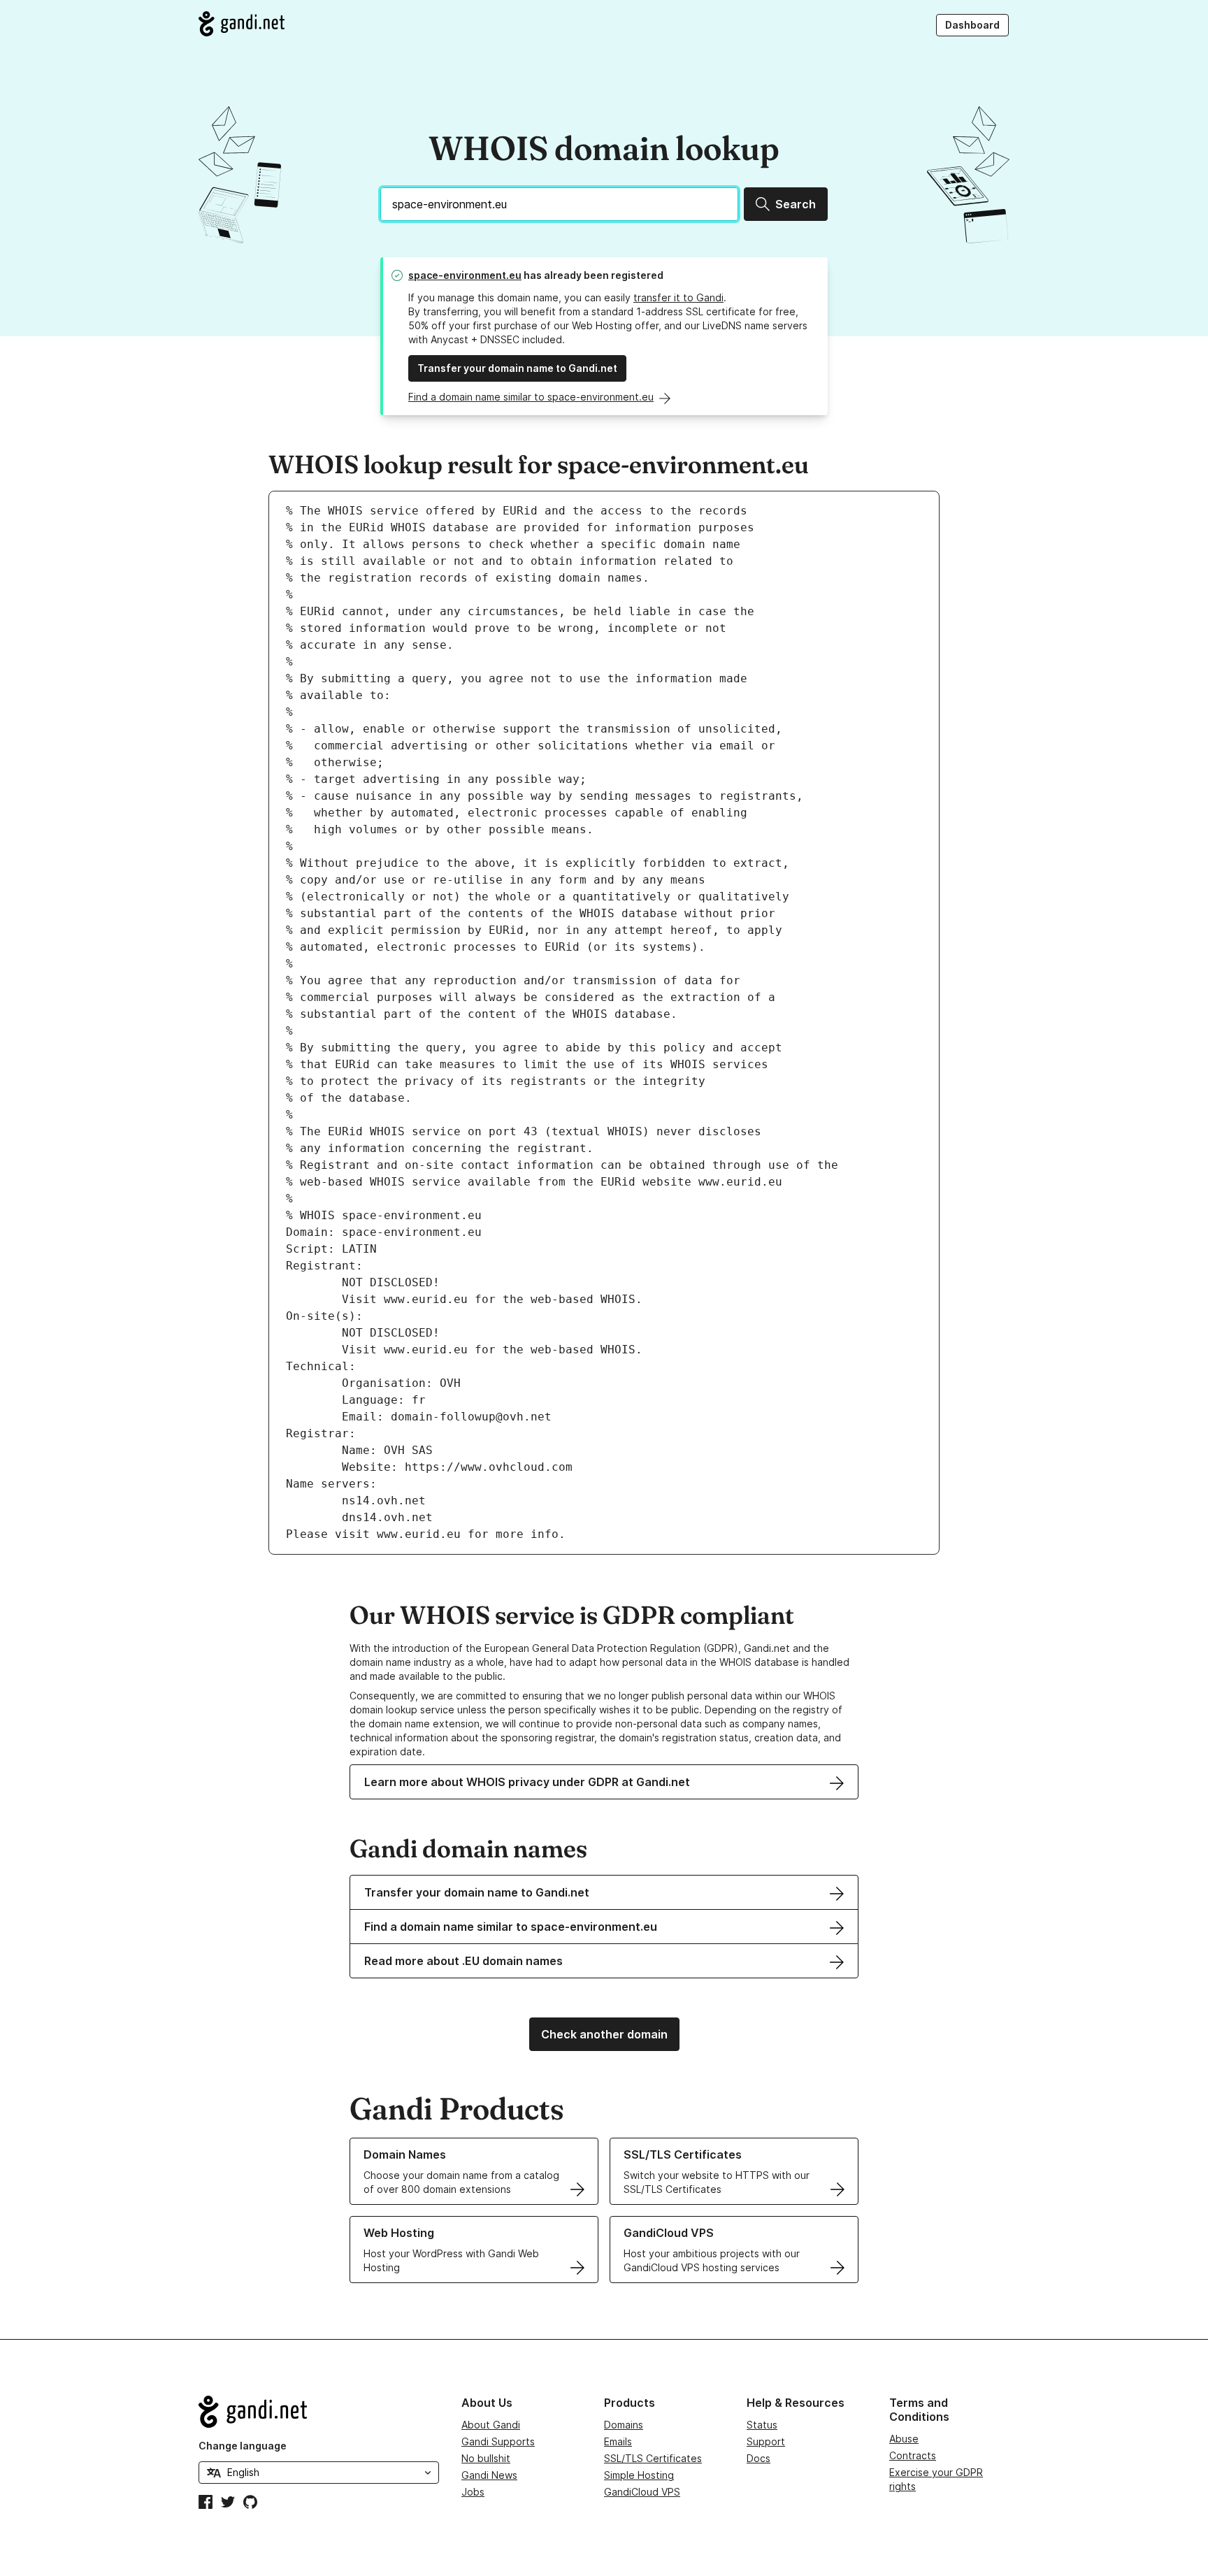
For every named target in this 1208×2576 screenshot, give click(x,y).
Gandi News (489, 2475)
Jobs (473, 2492)
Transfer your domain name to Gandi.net (517, 368)
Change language (243, 2446)
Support (766, 2441)
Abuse (904, 2439)
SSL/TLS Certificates (653, 2458)
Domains (624, 2425)
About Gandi (491, 2425)
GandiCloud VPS (642, 2492)
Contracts (913, 2455)
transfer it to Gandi (678, 297)
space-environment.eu (465, 275)
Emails (618, 2441)
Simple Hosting (639, 2475)
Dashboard (972, 25)
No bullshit (486, 2458)
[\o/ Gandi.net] (319, 2412)
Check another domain (604, 2034)
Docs (758, 2458)
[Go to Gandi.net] (242, 24)
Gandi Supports (498, 2441)
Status (762, 2425)
